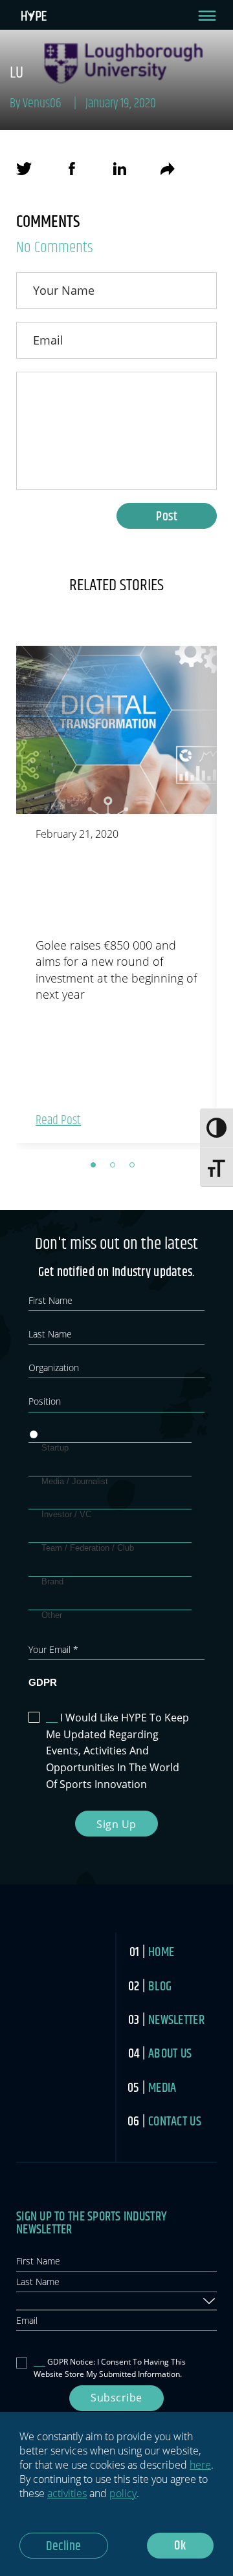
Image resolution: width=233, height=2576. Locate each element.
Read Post (58, 1121)
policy (123, 2493)
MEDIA (162, 2088)
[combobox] (116, 2301)
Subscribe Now (116, 2401)
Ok (180, 2546)
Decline (64, 2547)
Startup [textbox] (33, 2300)
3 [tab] (136, 1169)
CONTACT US (175, 2122)
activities (67, 2493)
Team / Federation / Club (88, 1548)
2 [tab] (116, 1169)
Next (227, 897)
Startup (55, 1448)
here (200, 2465)
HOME (161, 1953)
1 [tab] (97, 1169)
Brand (52, 1581)
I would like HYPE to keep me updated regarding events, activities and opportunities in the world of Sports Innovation (117, 1751)
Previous (6, 897)
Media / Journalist (75, 1481)
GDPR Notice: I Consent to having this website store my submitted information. (110, 2368)
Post (167, 517)
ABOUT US (170, 2054)
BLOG (160, 1987)
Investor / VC (66, 1514)
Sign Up (116, 1824)
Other (52, 1615)
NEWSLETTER (176, 2020)
